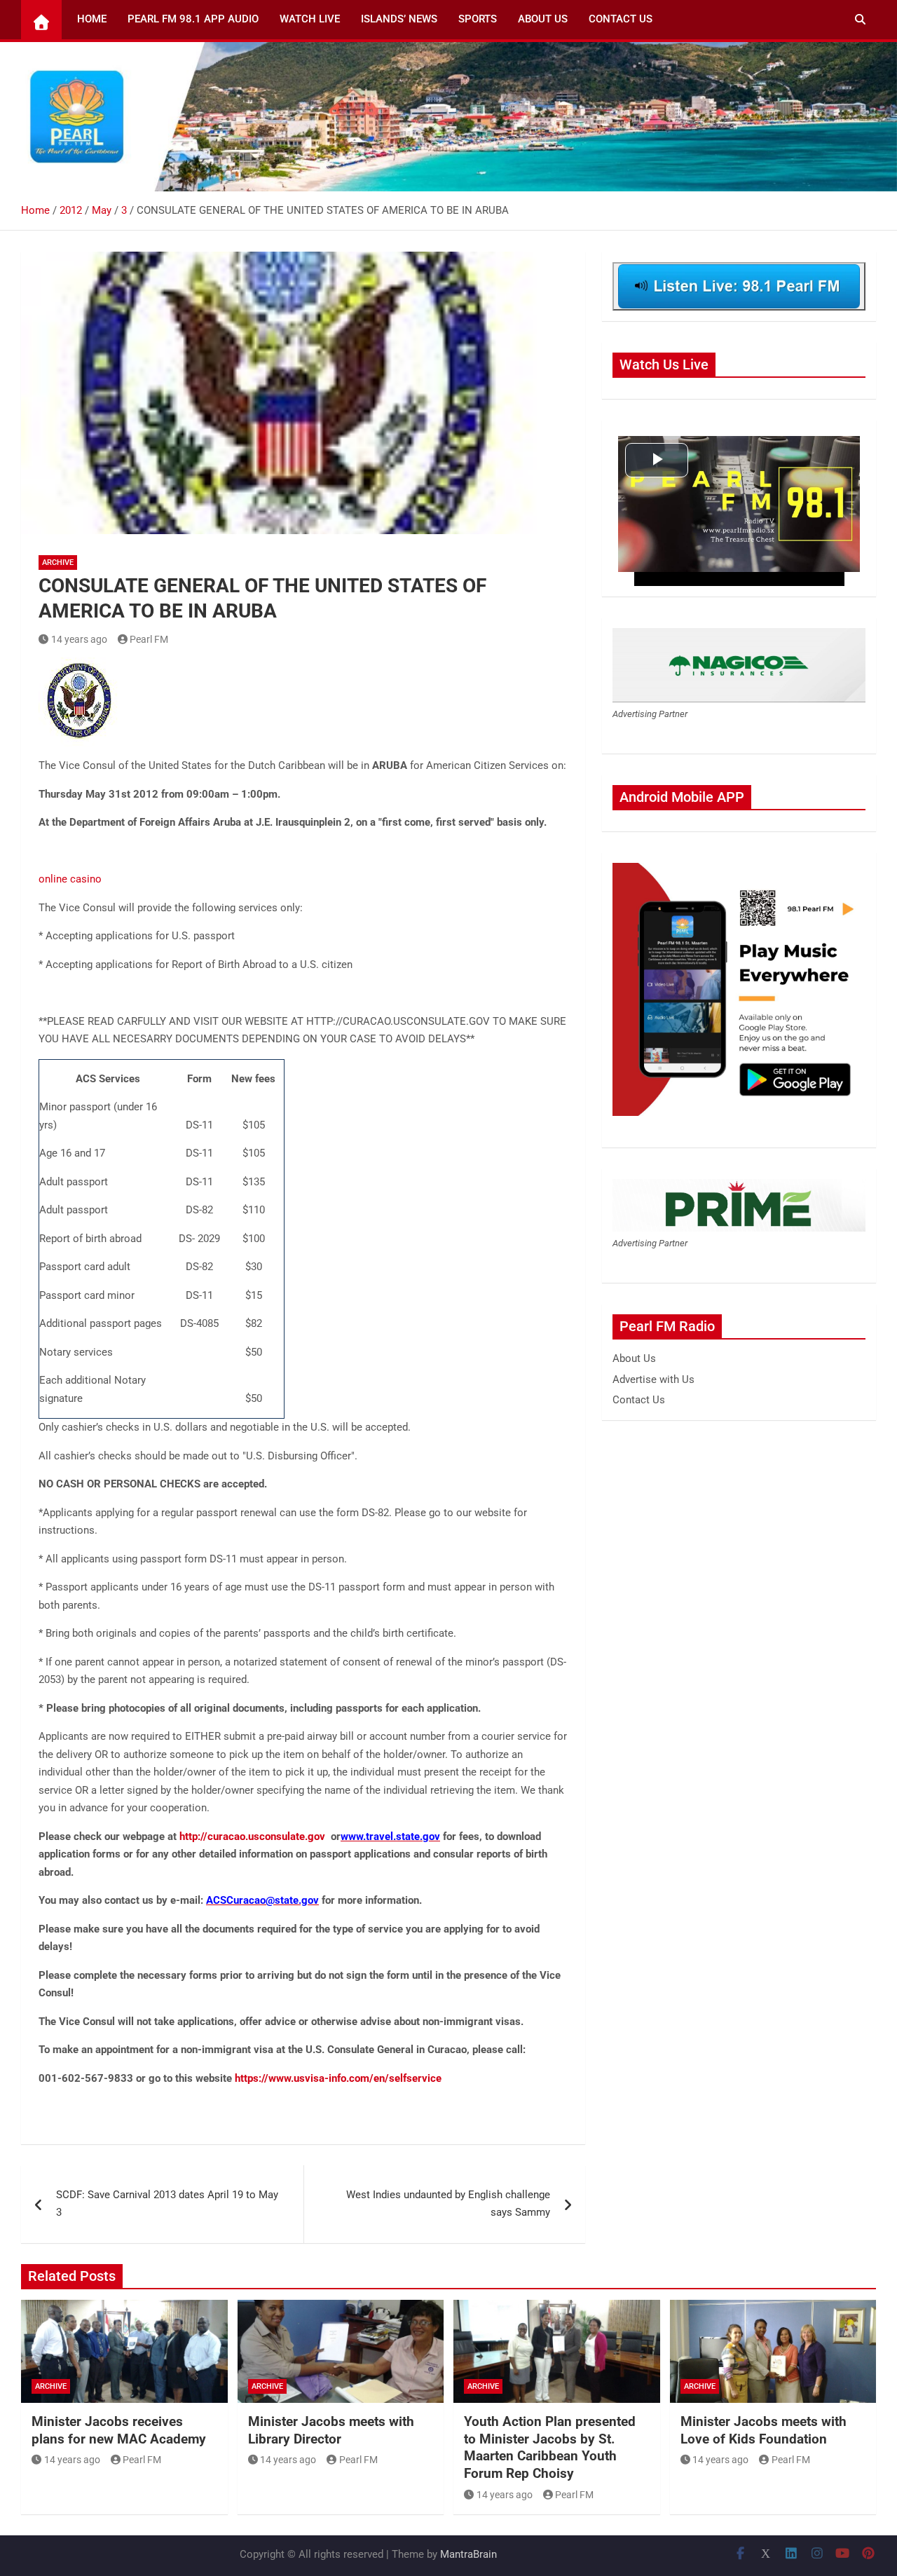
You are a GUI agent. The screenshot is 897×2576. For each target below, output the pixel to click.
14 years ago (79, 639)
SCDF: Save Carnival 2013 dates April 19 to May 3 (167, 2204)
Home (92, 19)
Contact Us (621, 19)
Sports (478, 19)
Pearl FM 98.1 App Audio (193, 19)
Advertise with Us (653, 1379)
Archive (58, 563)
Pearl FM (149, 639)
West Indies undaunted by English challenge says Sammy (448, 2204)
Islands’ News (399, 19)
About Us (543, 19)
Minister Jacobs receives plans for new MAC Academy (119, 2430)
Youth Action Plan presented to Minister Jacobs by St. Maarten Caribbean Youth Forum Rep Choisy (550, 2447)
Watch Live (310, 19)
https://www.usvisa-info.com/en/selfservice (338, 2078)
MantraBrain (468, 2554)
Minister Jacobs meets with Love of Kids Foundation (764, 2430)
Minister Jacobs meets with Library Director (331, 2430)
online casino (70, 879)
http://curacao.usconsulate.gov (252, 1836)
